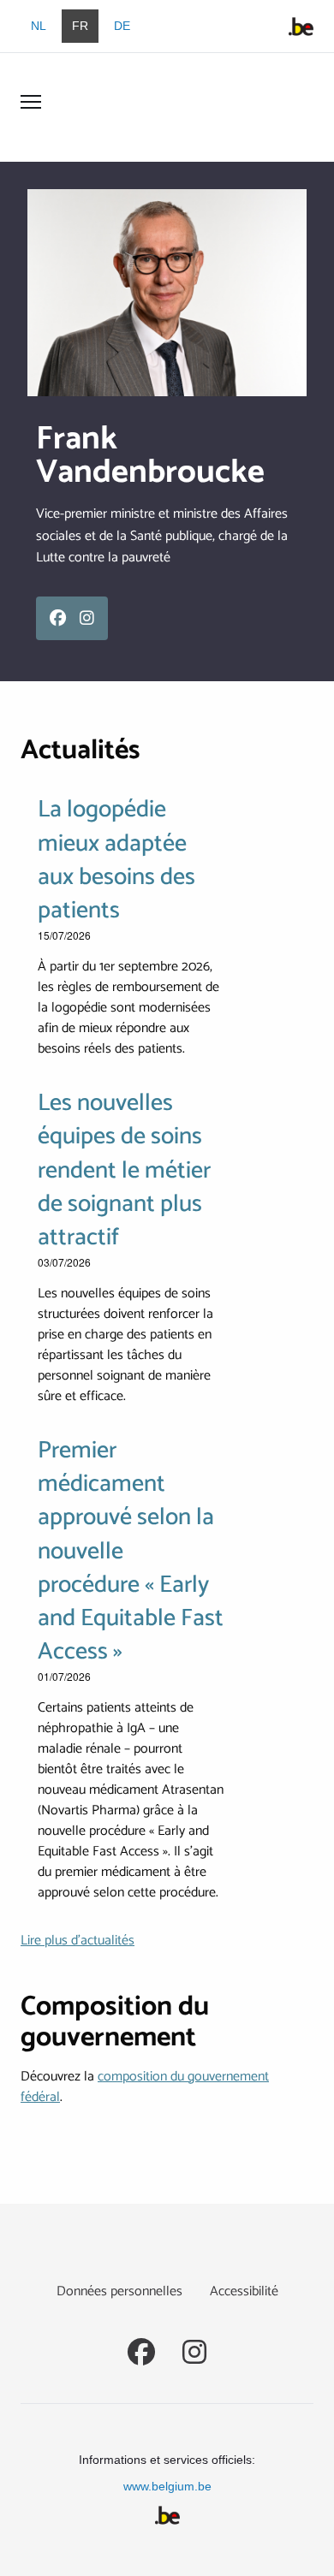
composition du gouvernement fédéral (145, 2087)
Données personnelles (119, 2291)
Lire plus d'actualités (78, 1941)
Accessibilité (244, 2291)
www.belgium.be (167, 2486)
